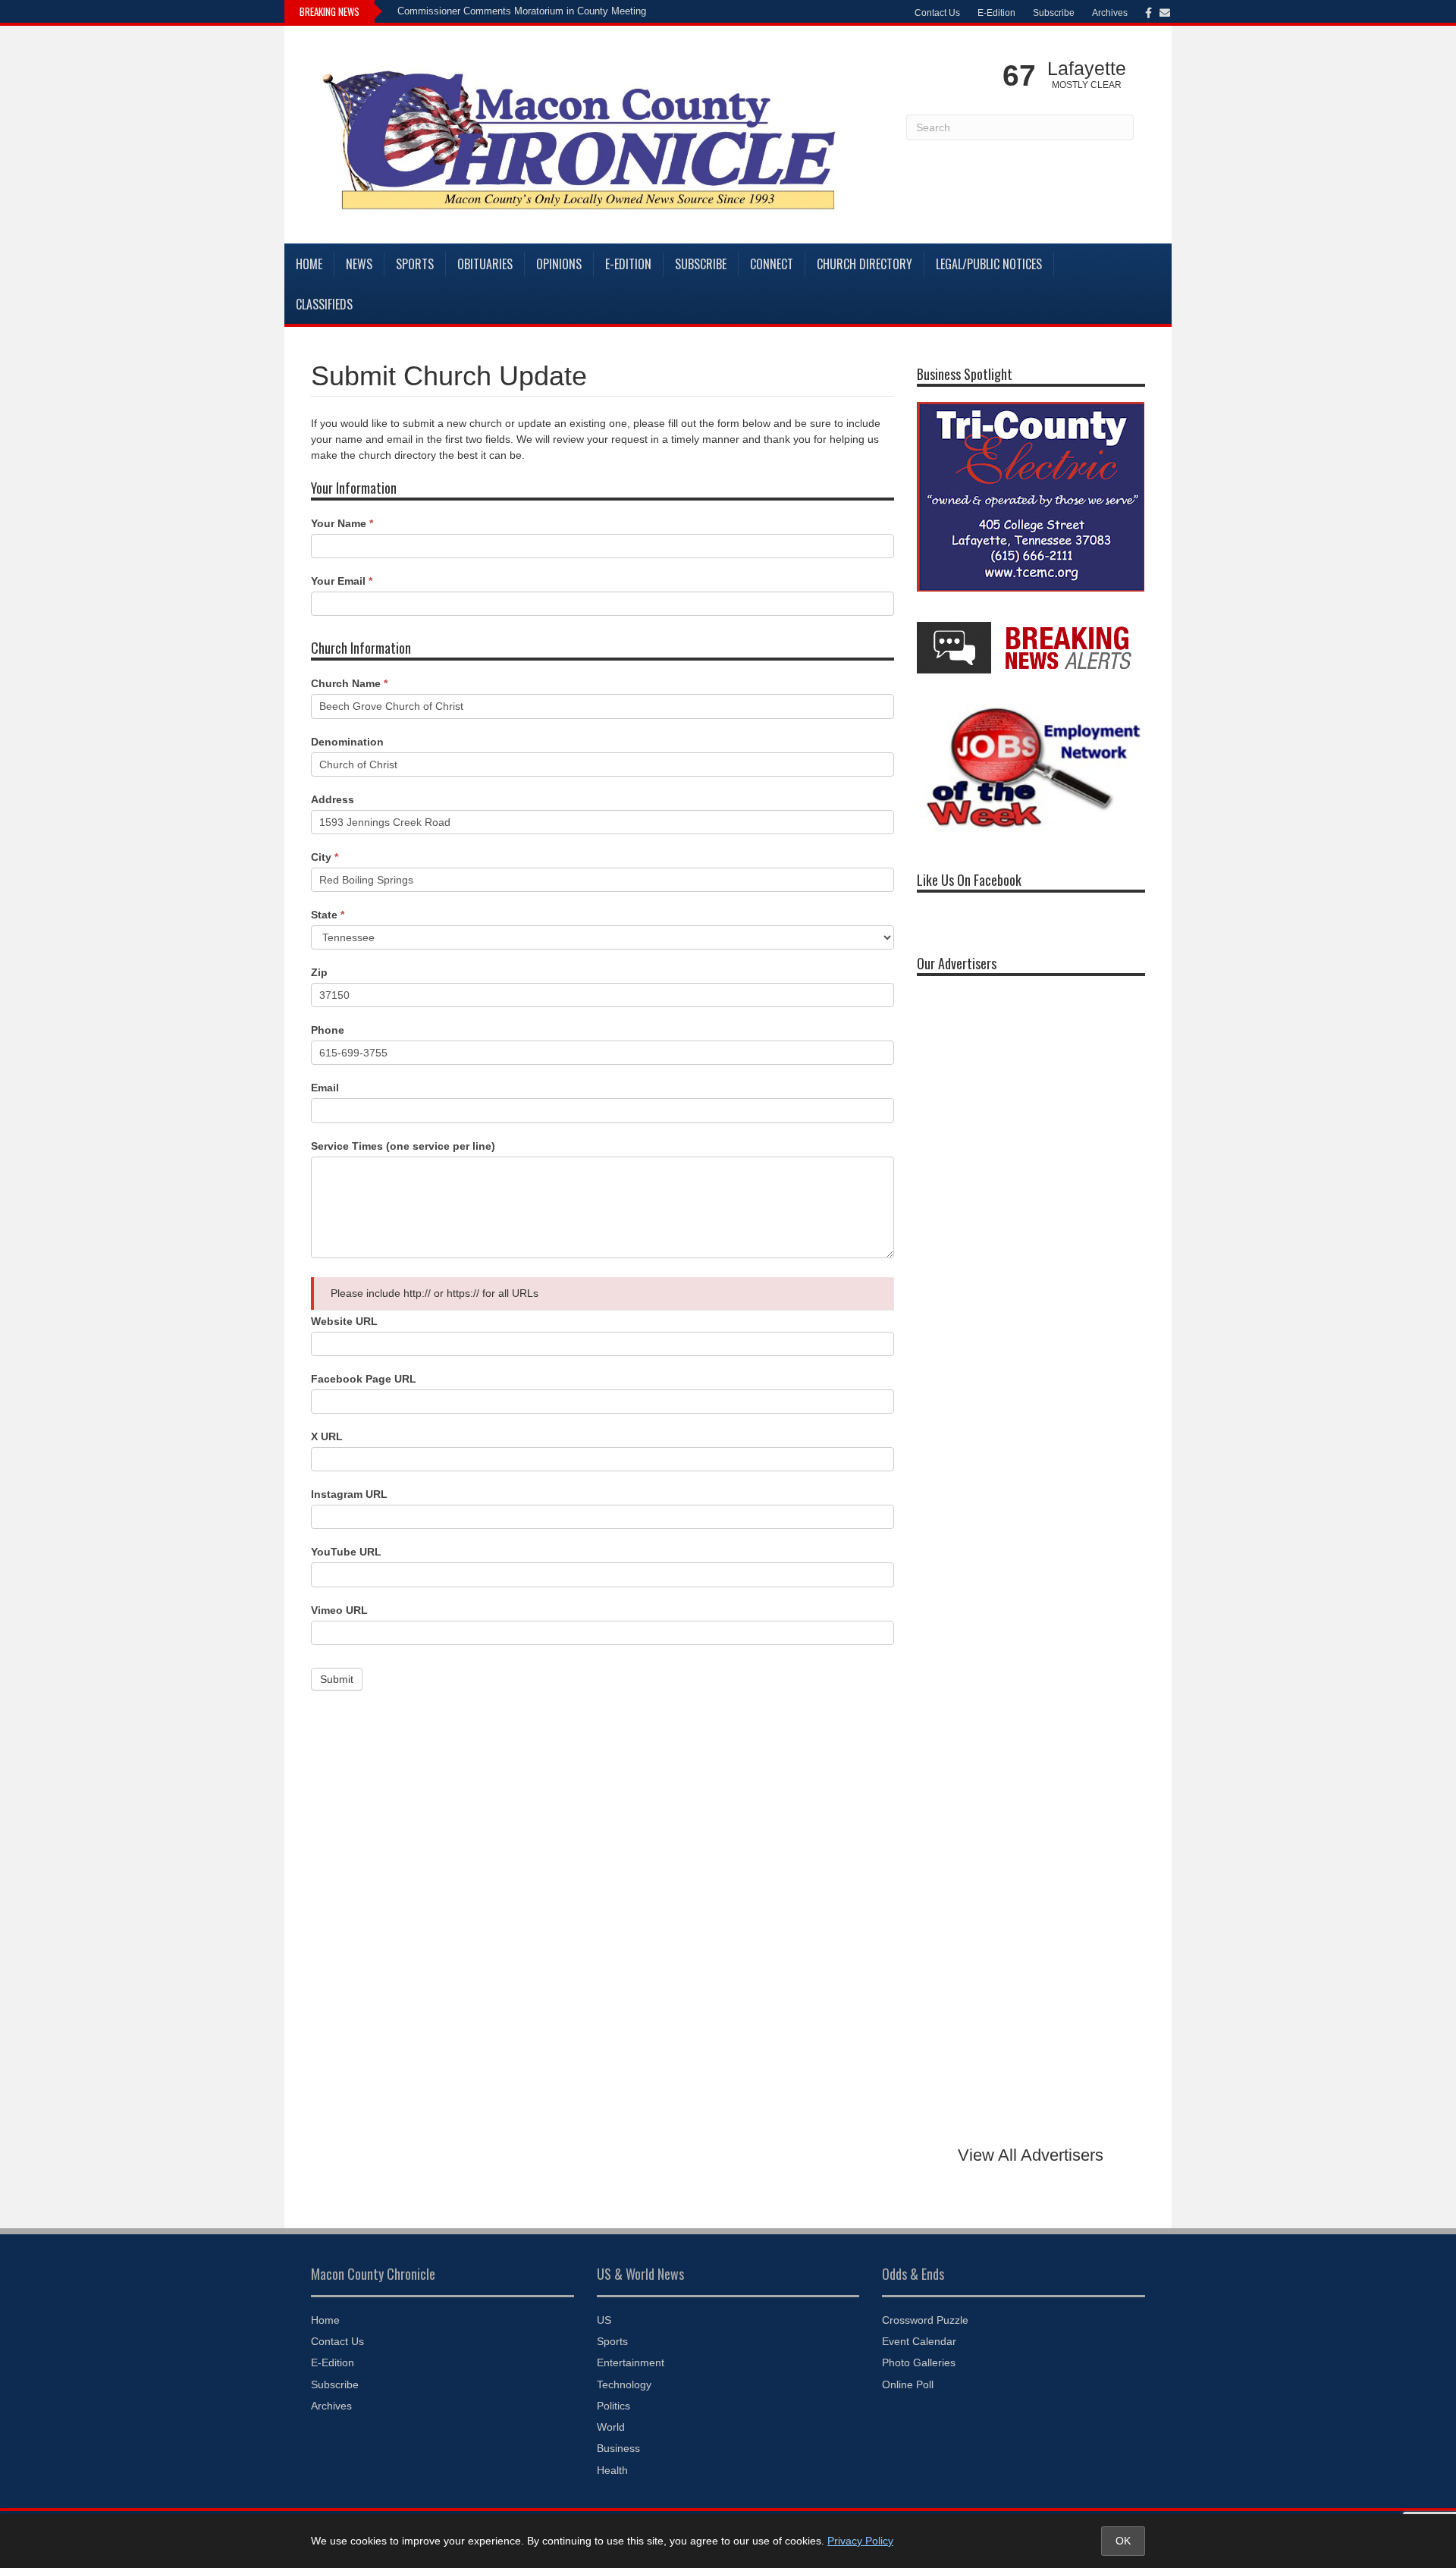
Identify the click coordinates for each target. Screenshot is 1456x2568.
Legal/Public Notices (989, 264)
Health (612, 2470)
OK (1123, 2541)
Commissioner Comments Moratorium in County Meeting (522, 11)
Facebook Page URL (364, 1379)
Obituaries (485, 264)
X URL (327, 1436)
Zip (319, 972)
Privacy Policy (860, 2541)
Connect (772, 264)
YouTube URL (346, 1552)
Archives (1110, 13)
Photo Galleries (919, 2362)
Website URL (344, 1321)
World (611, 2427)
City (325, 857)
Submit (337, 1679)
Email (325, 1088)
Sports (415, 264)
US (604, 2320)
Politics (613, 2406)
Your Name (342, 523)
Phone (328, 1030)
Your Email (342, 581)
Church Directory (864, 264)
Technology (624, 2384)
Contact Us (937, 13)
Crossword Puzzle (925, 2320)
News (359, 264)
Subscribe (1054, 13)
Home (309, 264)
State (328, 915)
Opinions (559, 264)
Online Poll (908, 2384)
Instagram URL (349, 1494)
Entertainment (631, 2362)
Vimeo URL (339, 1610)
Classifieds (324, 304)
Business (618, 2448)
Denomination (347, 742)
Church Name (349, 683)
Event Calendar (919, 2341)
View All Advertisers (1031, 2155)
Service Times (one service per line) (403, 1146)
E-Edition (996, 13)
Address (333, 799)
